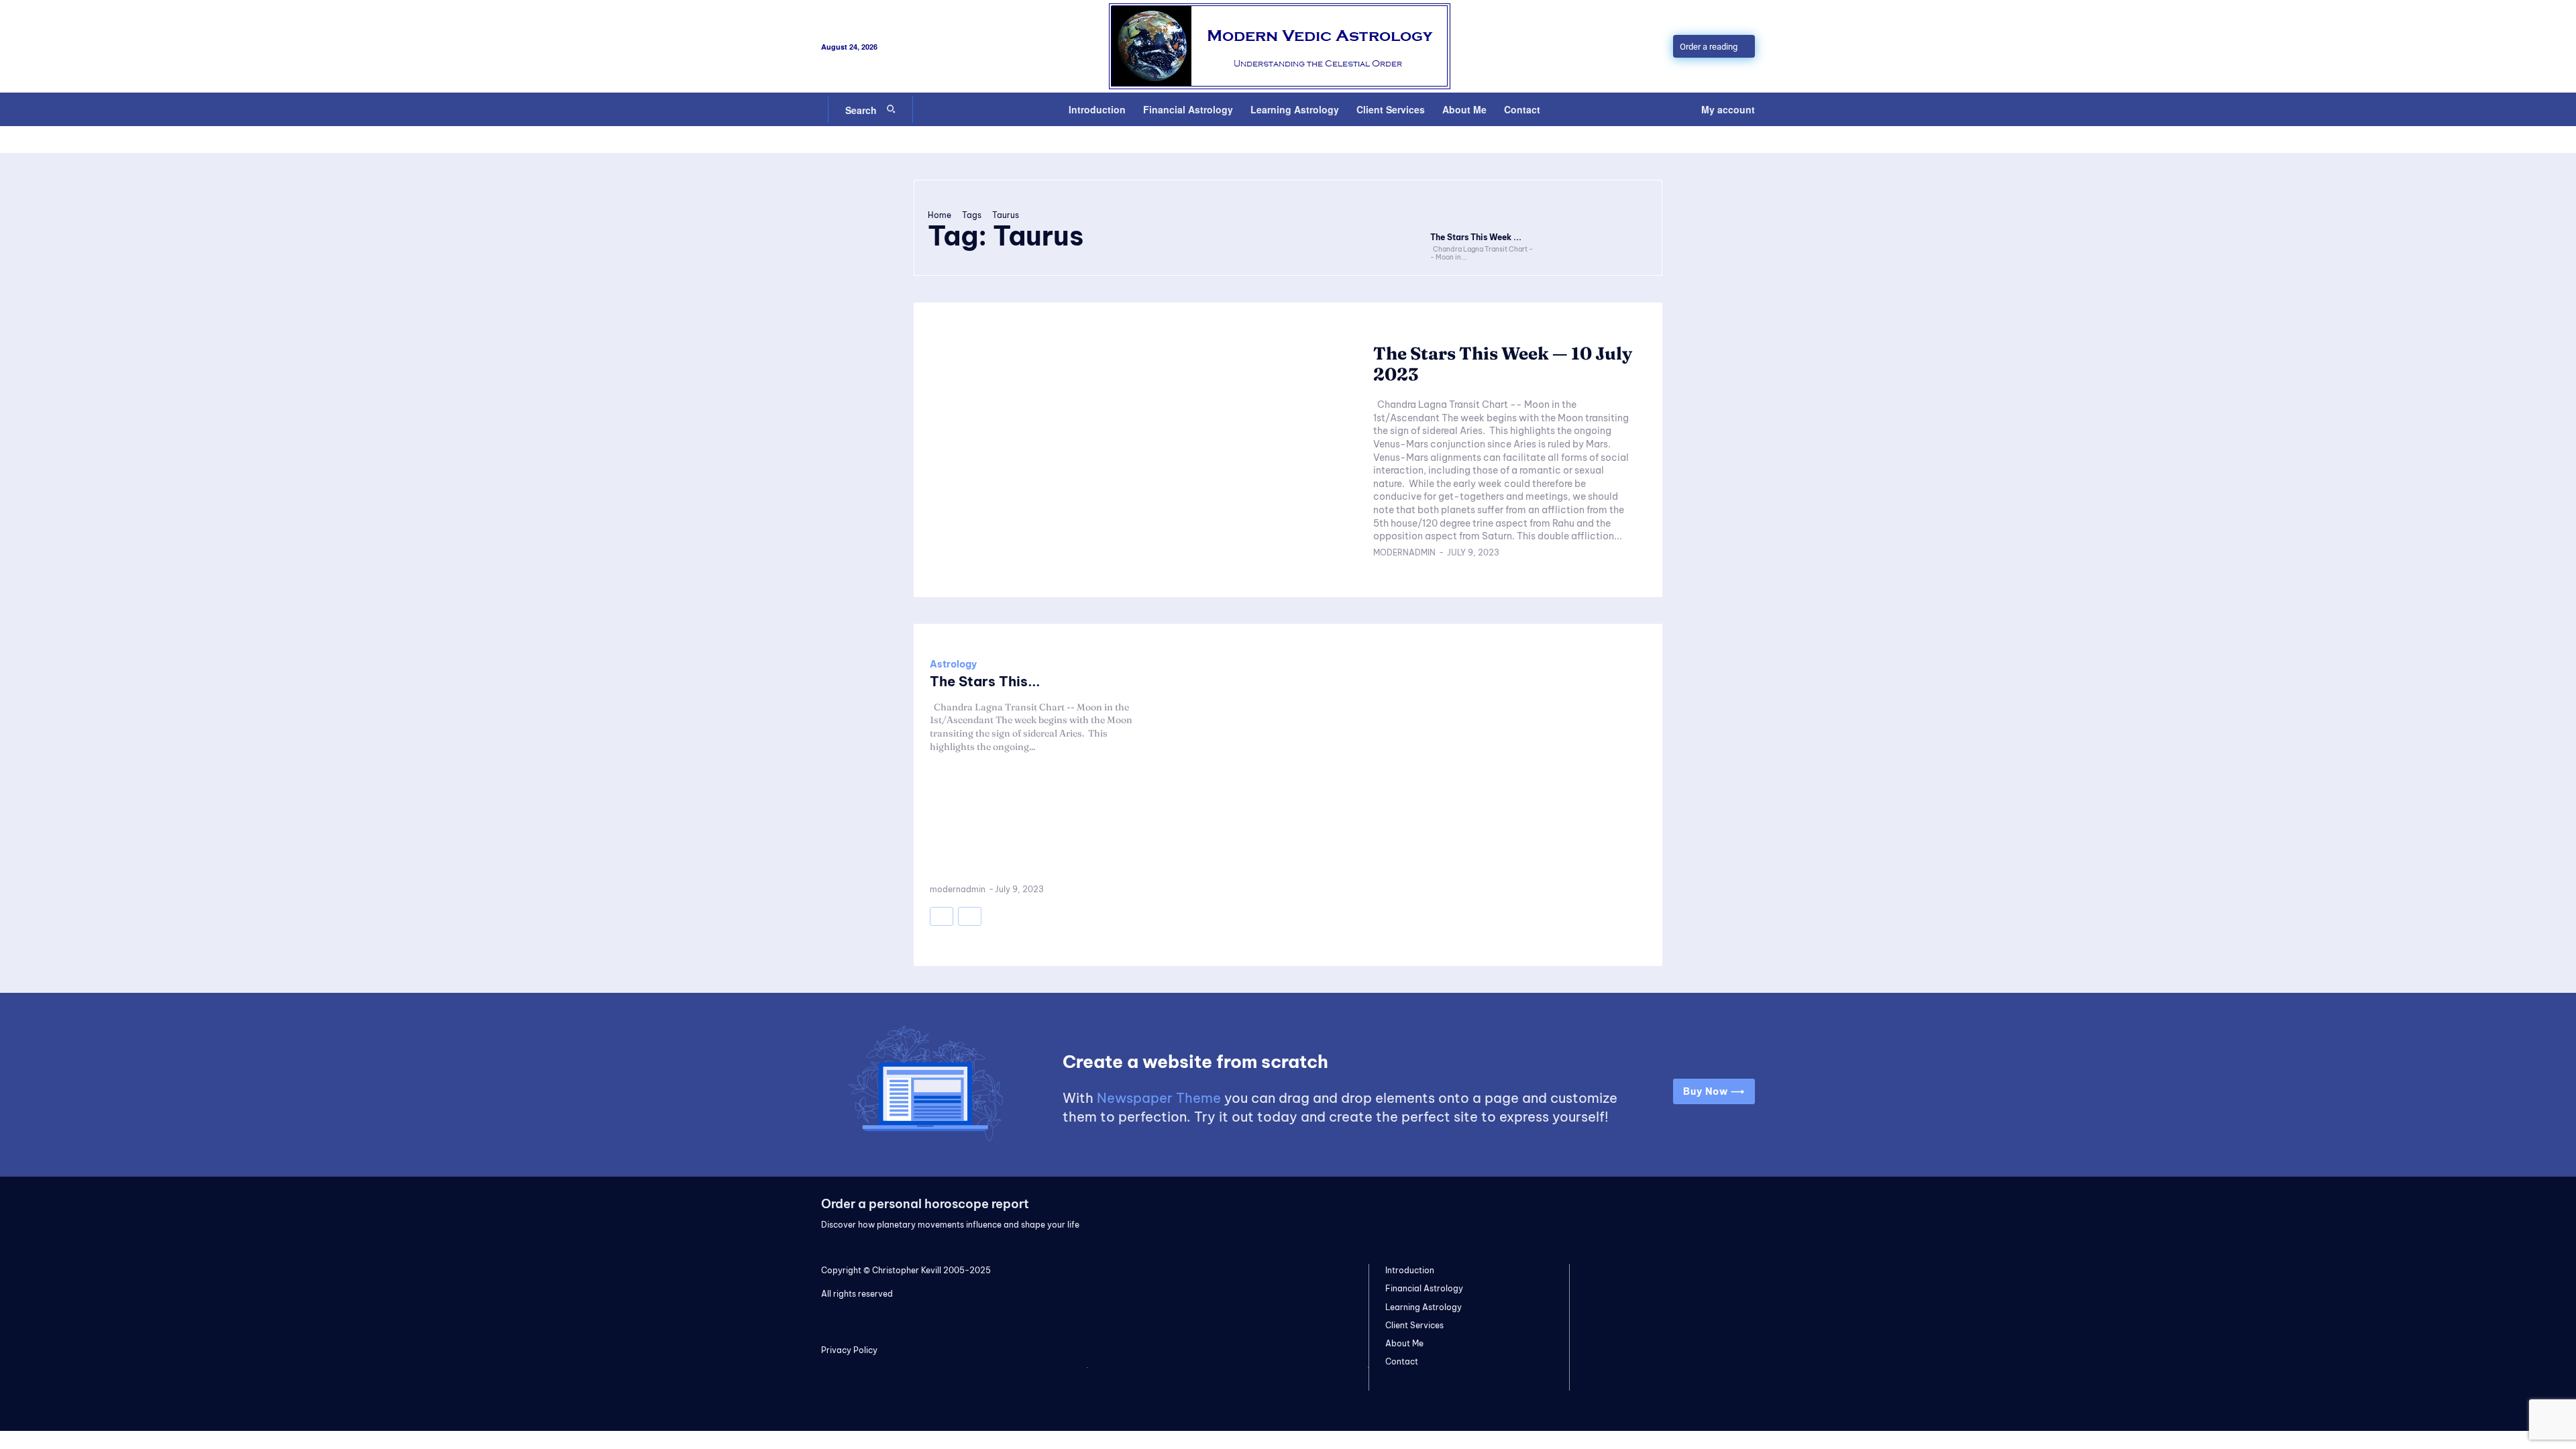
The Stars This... (985, 681)
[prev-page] (942, 916)
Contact (1402, 1361)
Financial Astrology (1424, 1288)
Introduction (1410, 1270)
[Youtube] (1721, 1210)
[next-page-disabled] (970, 916)
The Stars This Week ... (1476, 237)
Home (940, 215)
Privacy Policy (849, 1350)
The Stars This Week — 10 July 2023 (1503, 364)
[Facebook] (1678, 1210)
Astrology (953, 664)
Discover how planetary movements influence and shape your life (950, 1225)
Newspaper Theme (1159, 1098)
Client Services (1414, 1325)
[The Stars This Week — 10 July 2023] (1483, 210)
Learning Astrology (1424, 1307)
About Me (1404, 1343)
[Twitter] (1635, 1210)
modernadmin (1404, 552)
